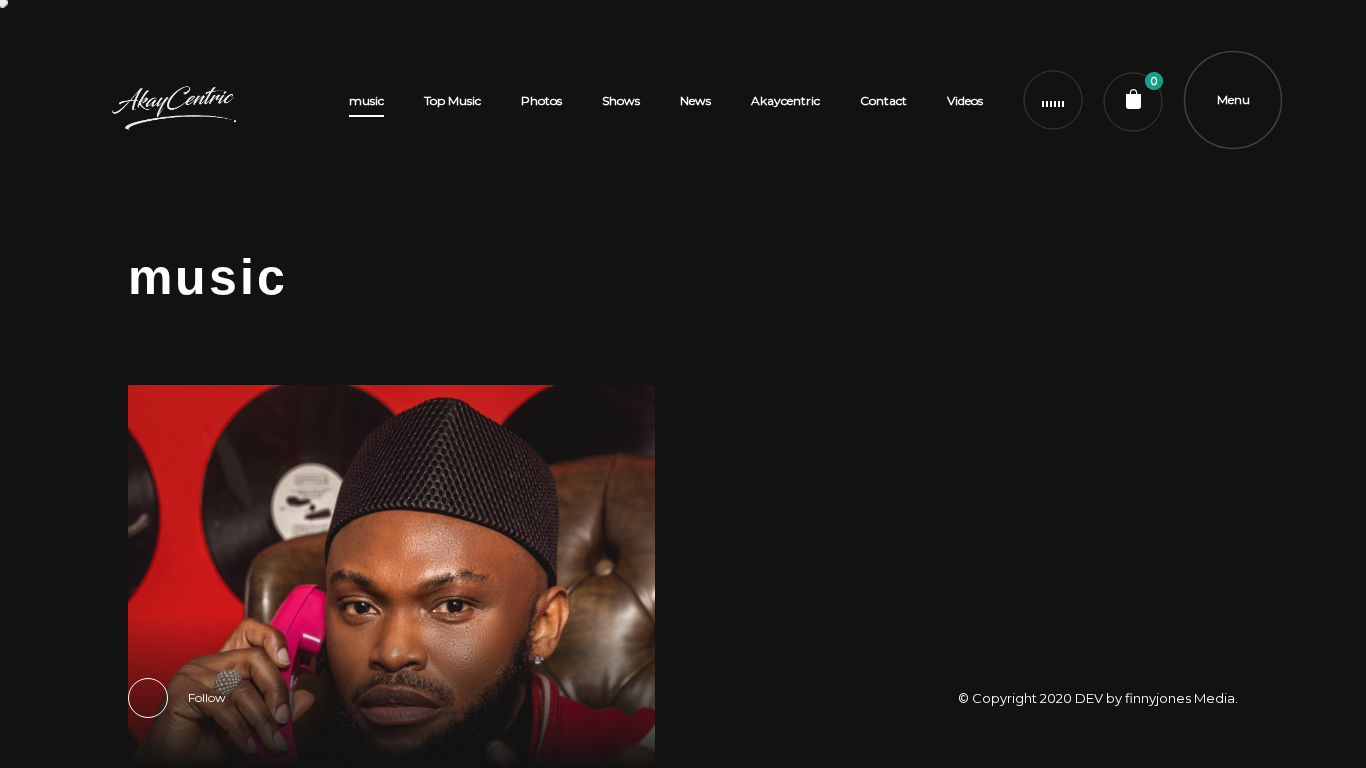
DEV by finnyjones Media (1155, 698)
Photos (541, 100)
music (366, 100)
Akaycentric (785, 100)
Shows (621, 100)
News (695, 100)
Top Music (452, 100)
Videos (965, 100)
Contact (883, 100)
